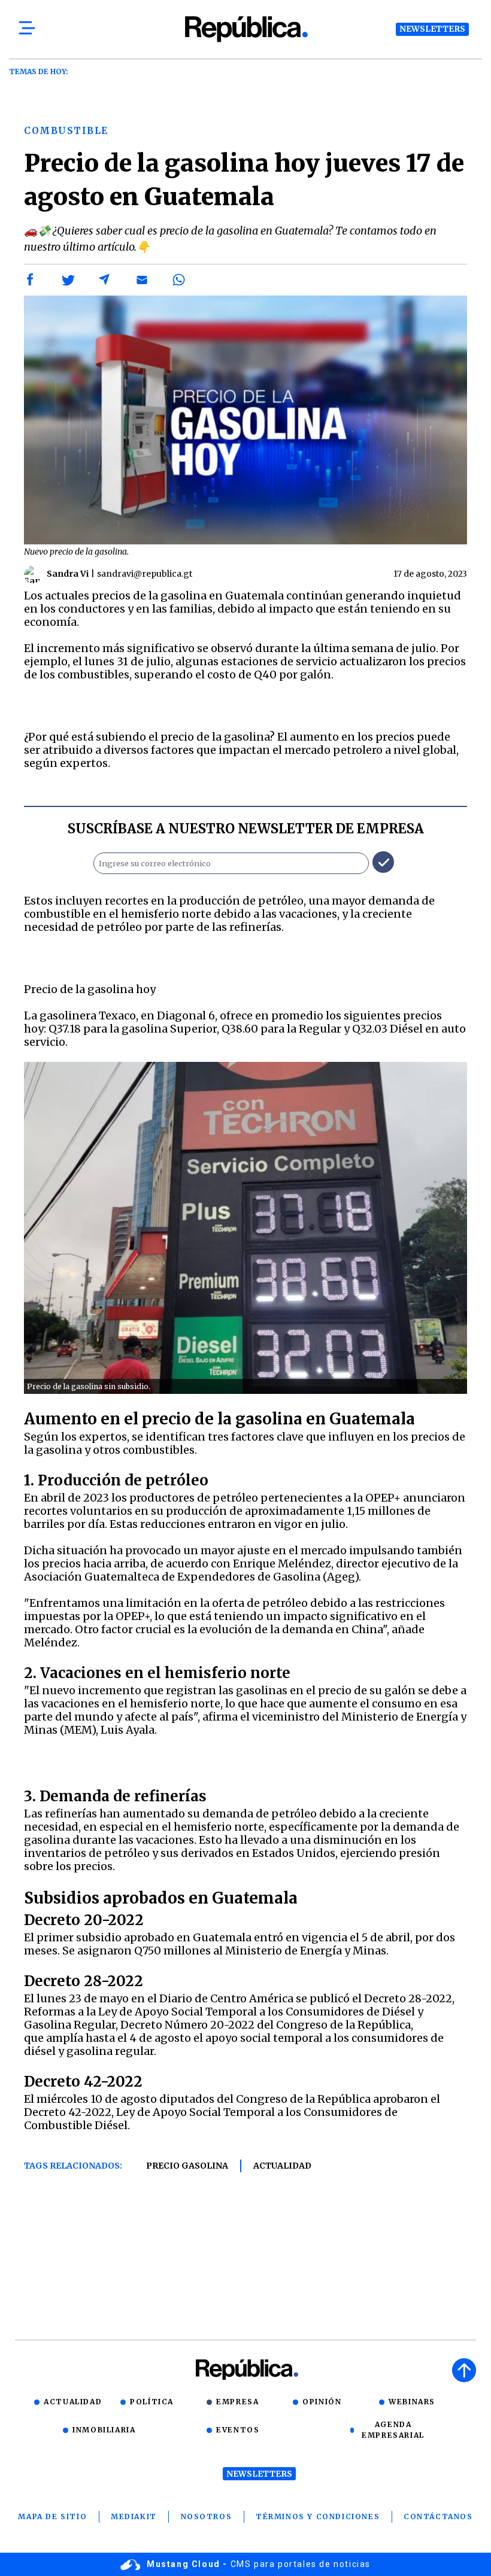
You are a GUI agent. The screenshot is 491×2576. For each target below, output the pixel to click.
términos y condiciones (318, 2516)
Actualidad (282, 2166)
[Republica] (245, 29)
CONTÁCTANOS (438, 2516)
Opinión (322, 2402)
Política (152, 2402)
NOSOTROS (207, 2516)
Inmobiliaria (104, 2430)
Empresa (237, 2402)
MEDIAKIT (134, 2516)
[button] (31, 280)
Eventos (238, 2430)
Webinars (412, 2402)
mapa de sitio (52, 2516)
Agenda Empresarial (393, 2430)
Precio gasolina (187, 2166)
